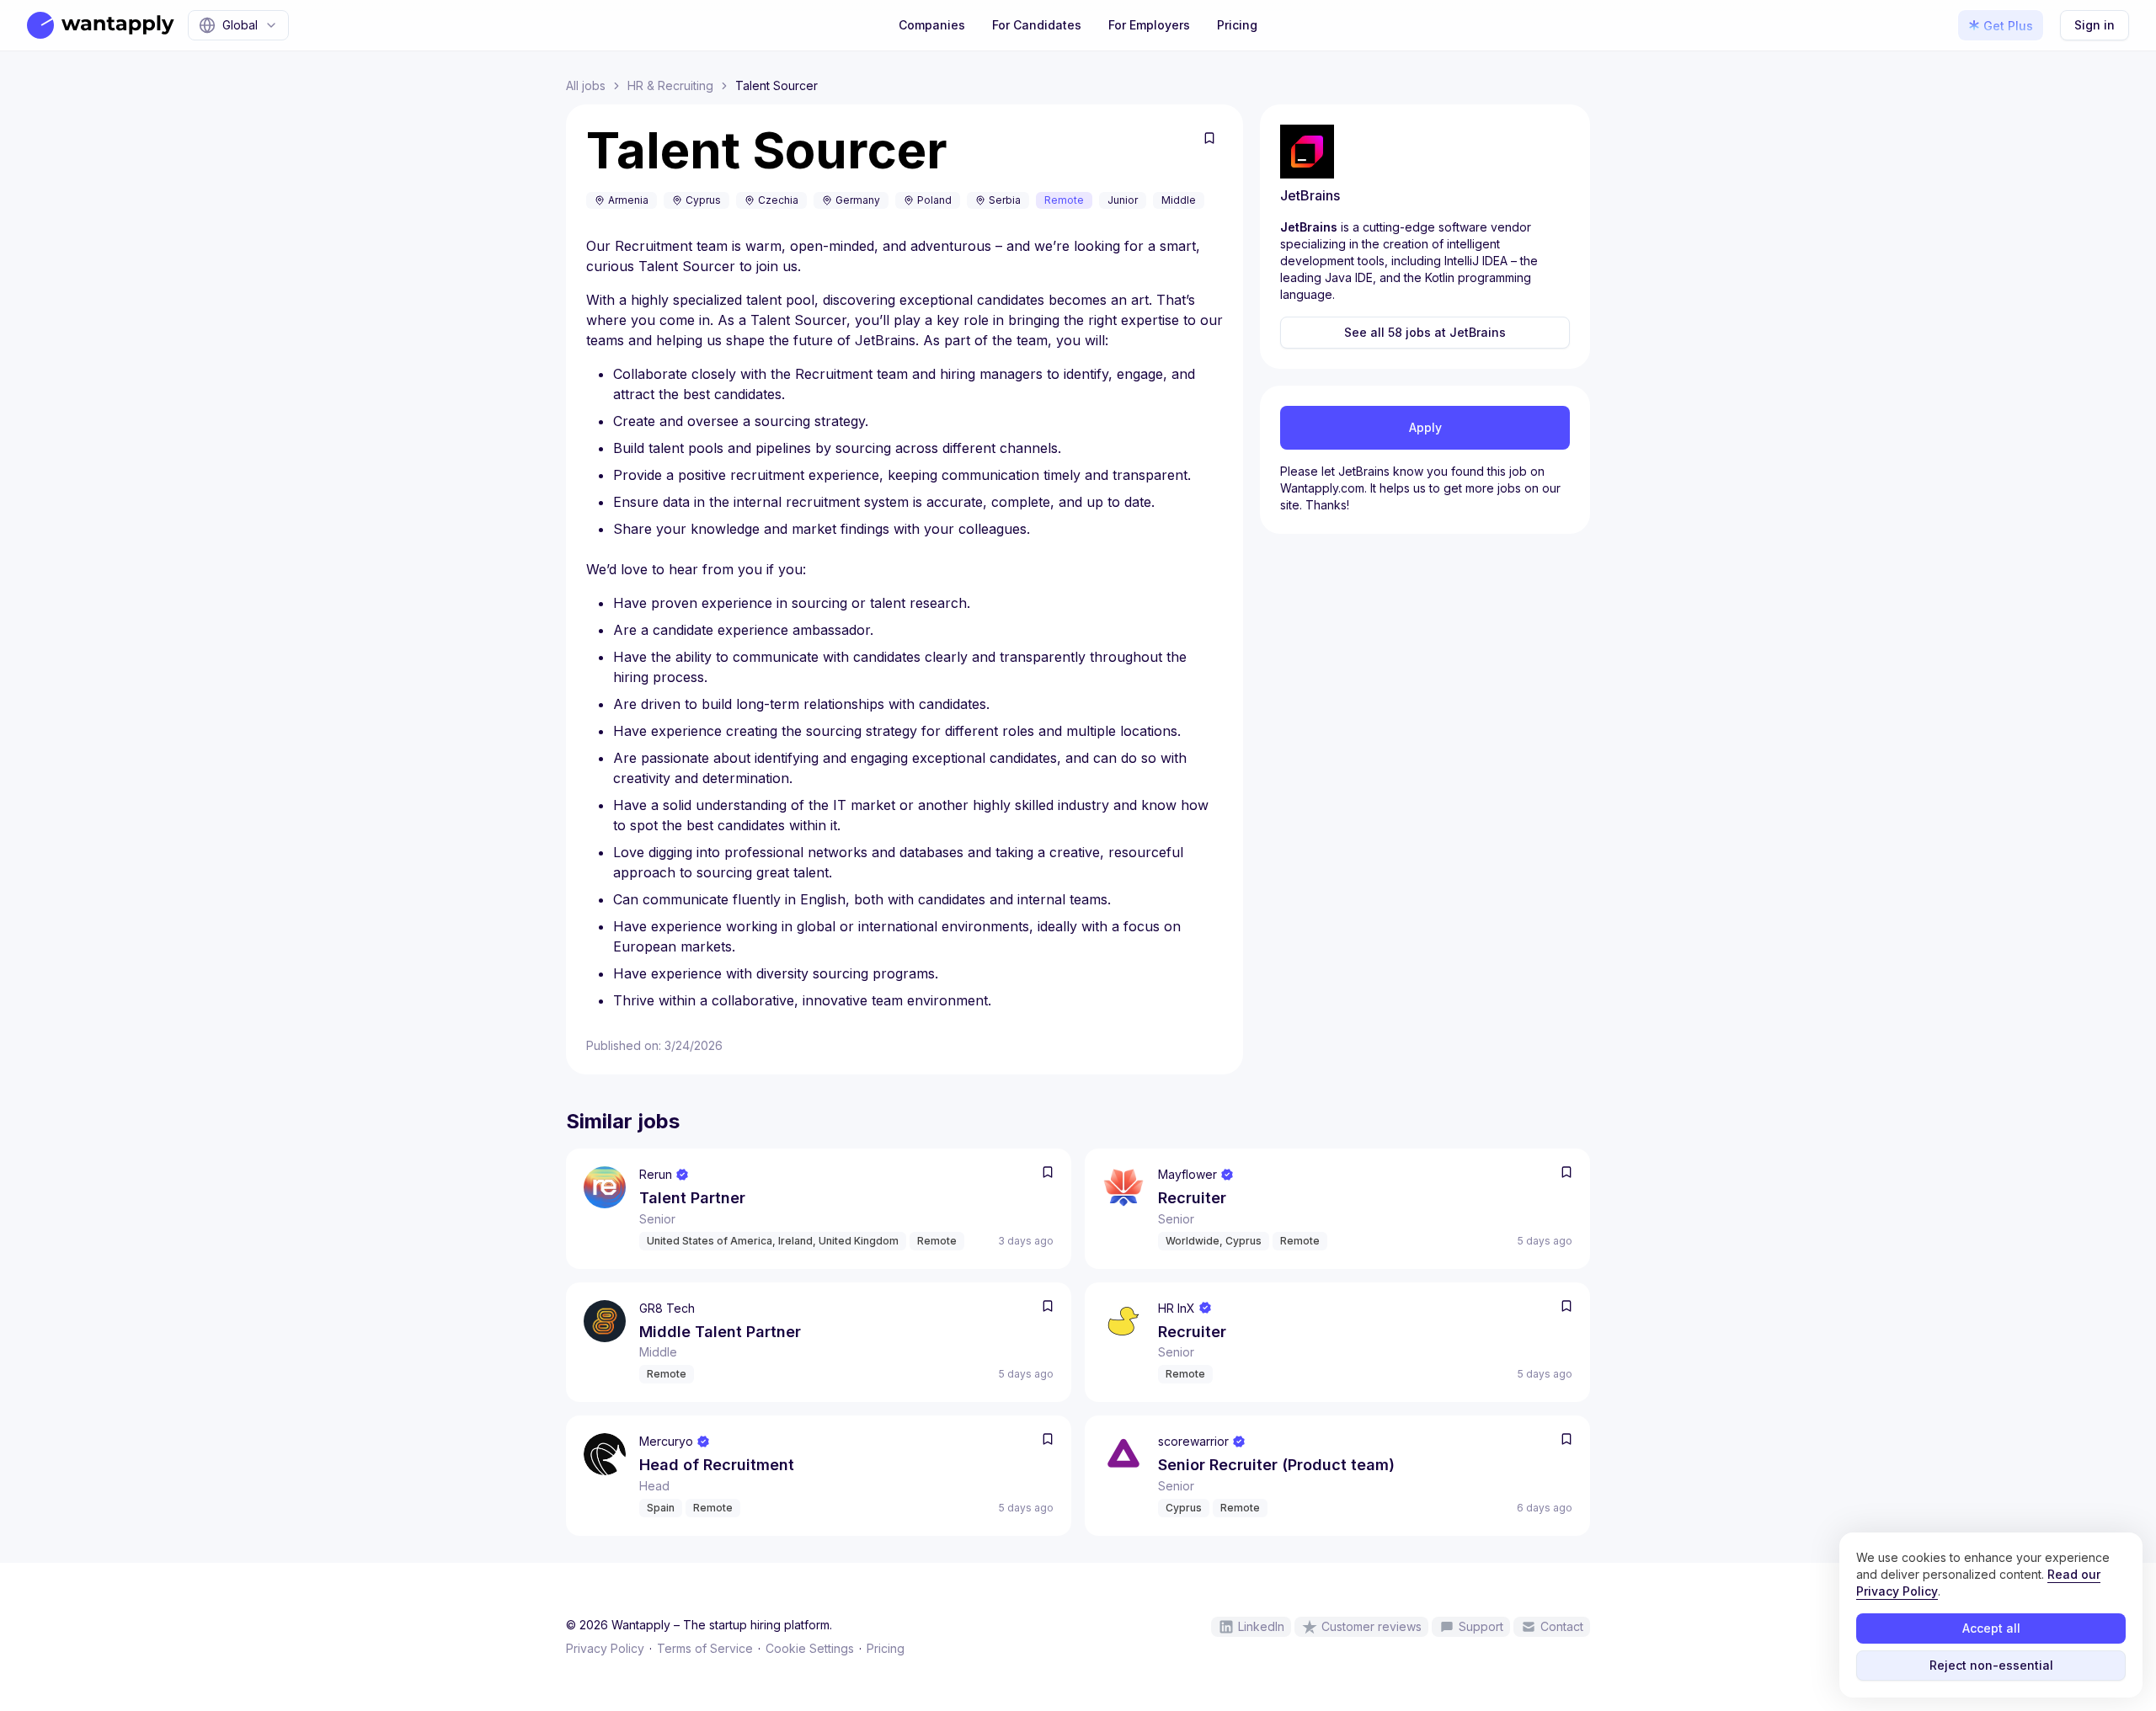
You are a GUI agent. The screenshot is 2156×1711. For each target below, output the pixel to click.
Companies (932, 25)
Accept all (1991, 1628)
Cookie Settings (810, 1648)
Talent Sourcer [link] (776, 85)
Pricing (1237, 25)
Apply (1425, 427)
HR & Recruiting (670, 85)
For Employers (1149, 25)
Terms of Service (705, 1648)
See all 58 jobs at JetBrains (1425, 332)
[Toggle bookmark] (1209, 138)
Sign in (2095, 25)
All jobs (586, 85)
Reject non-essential (1991, 1665)
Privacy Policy (605, 1648)
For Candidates (1037, 25)
